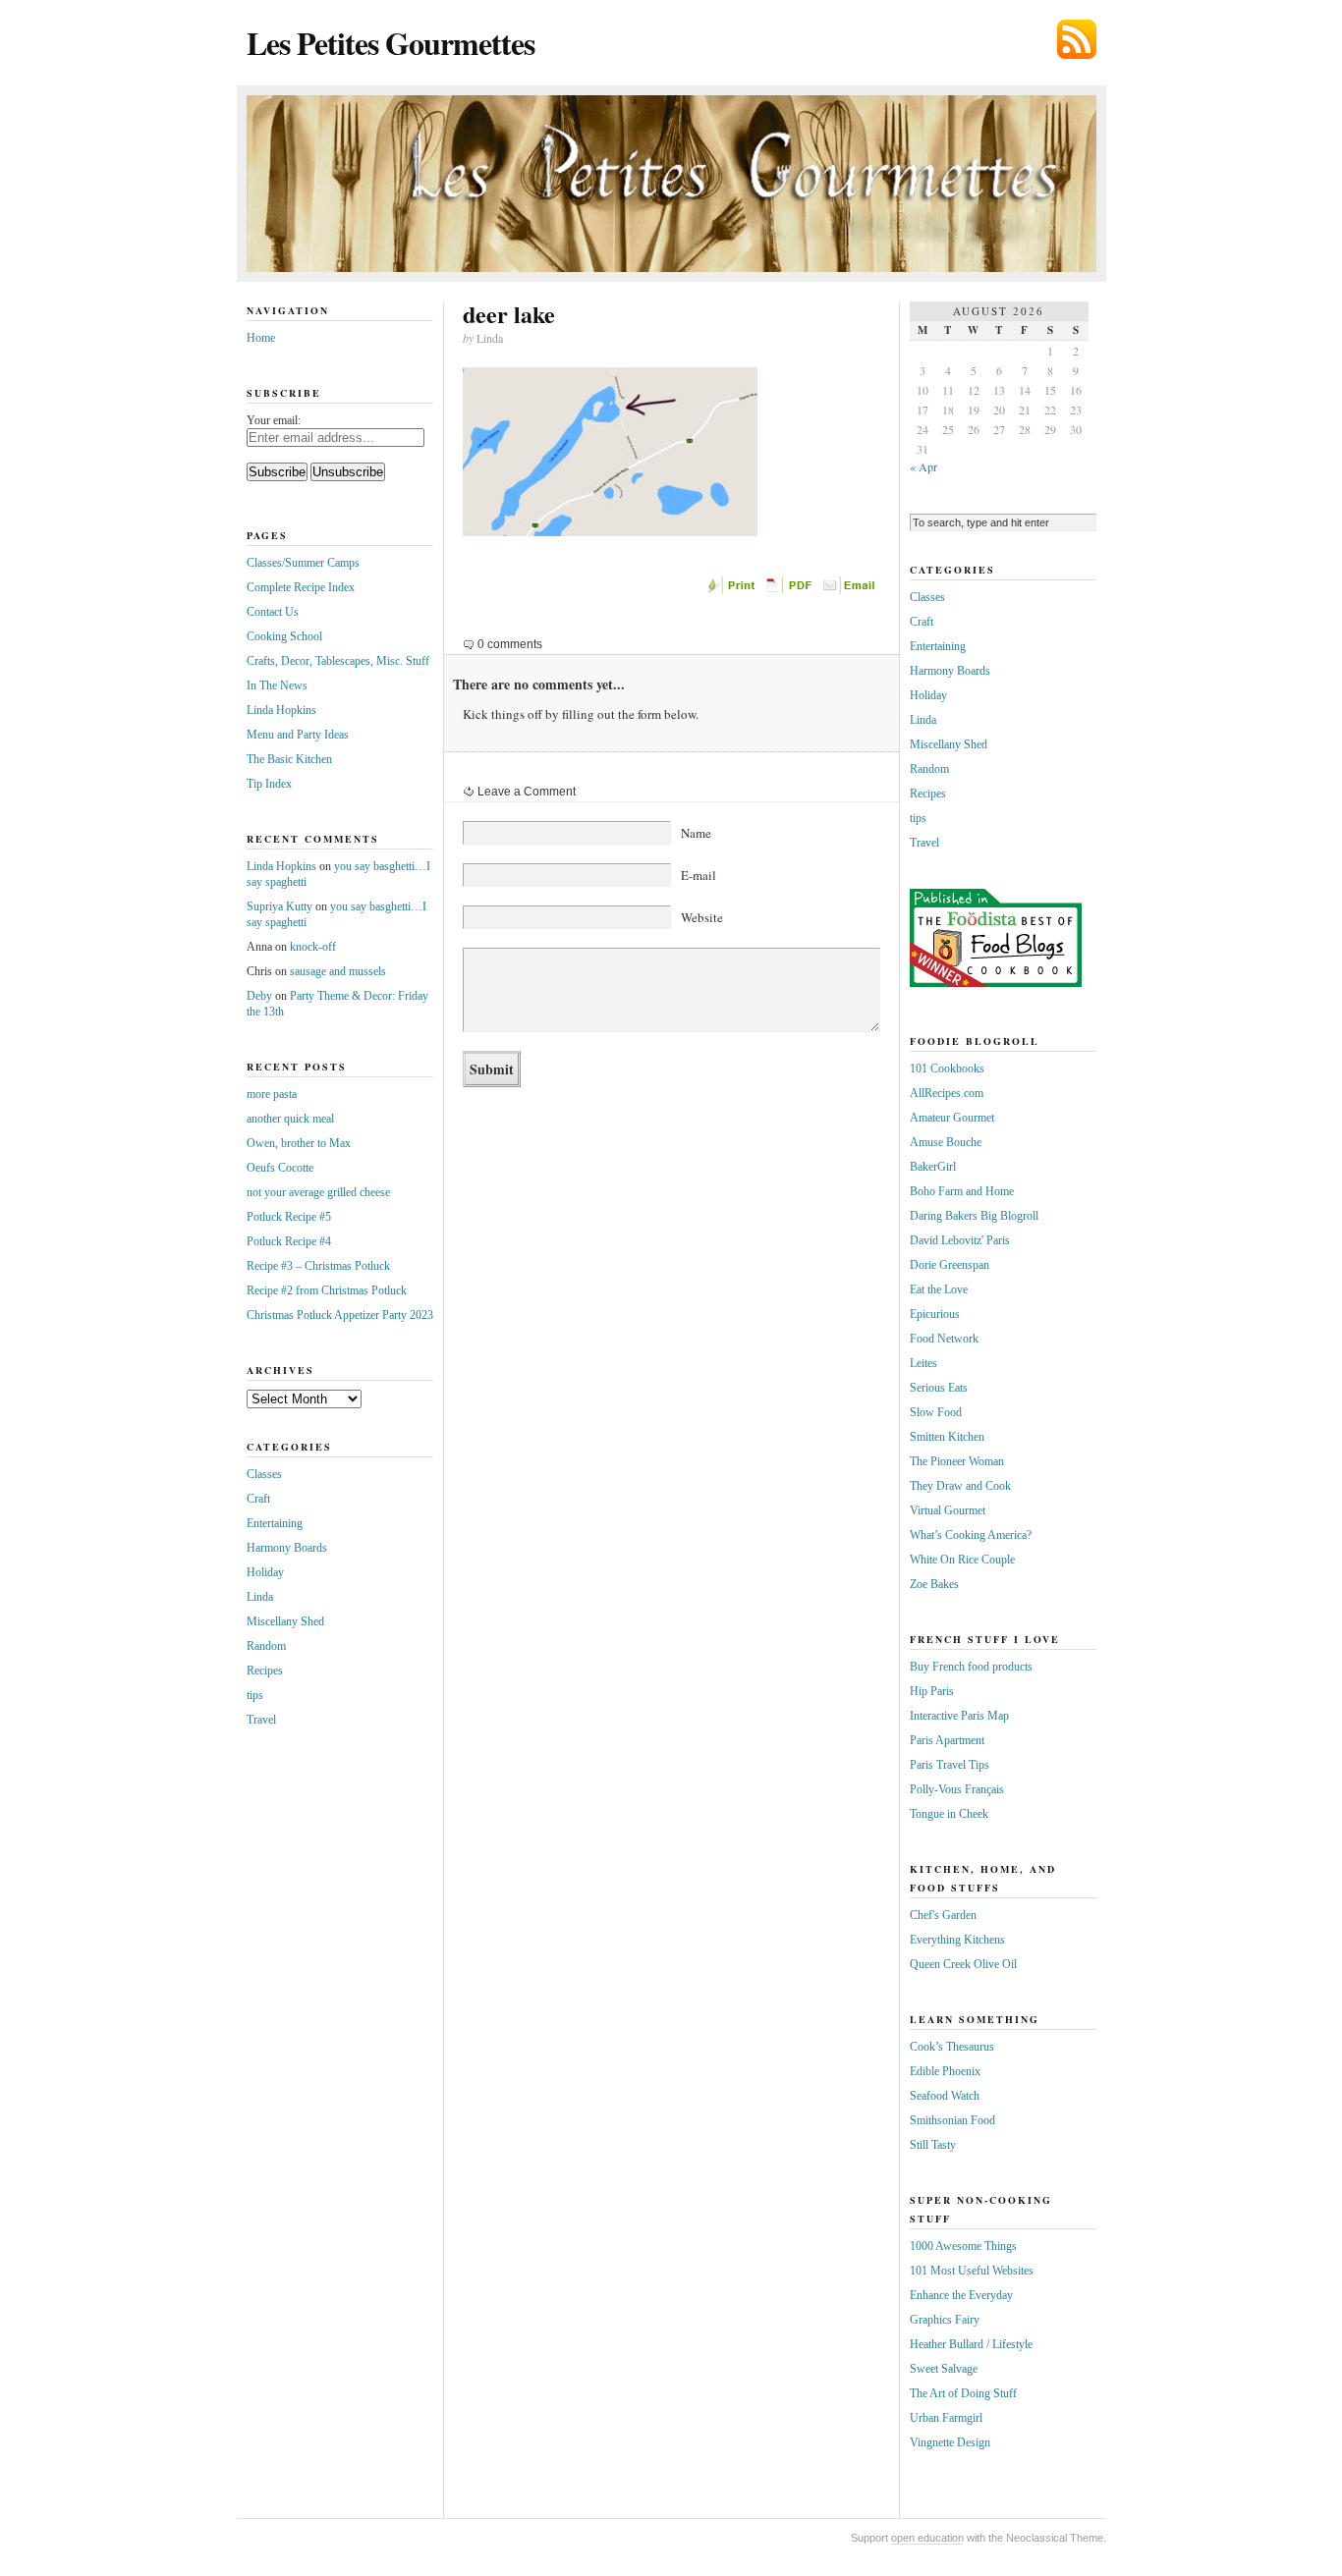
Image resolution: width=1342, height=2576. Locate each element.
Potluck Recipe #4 (289, 1241)
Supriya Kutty (280, 906)
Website (702, 917)
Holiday (265, 1572)
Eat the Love (939, 1289)
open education (927, 2538)
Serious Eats (939, 1388)
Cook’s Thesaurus (952, 2047)
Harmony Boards (287, 1548)
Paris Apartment (947, 1740)
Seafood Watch (945, 2096)
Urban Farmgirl (946, 2418)
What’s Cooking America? (971, 1535)
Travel (261, 1720)
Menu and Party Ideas (298, 735)
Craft (258, 1499)
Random (266, 1646)
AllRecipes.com (947, 1093)
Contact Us (273, 612)
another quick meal (290, 1119)
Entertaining (275, 1523)
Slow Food (936, 1412)
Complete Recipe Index (301, 587)
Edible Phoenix (945, 2071)
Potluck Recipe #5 (289, 1217)
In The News (277, 685)
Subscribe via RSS (1077, 39)
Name (696, 833)
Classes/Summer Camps (303, 563)
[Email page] (851, 590)
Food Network (944, 1339)
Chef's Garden (943, 1915)
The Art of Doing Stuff (963, 2393)
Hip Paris (932, 1691)
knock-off (313, 947)
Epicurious (935, 1314)
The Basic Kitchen (289, 759)
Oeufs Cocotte (280, 1168)
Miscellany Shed (285, 1621)
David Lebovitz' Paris (960, 1240)
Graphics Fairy (945, 2320)
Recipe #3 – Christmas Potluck (318, 1266)
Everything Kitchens (957, 1940)
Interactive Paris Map (959, 1716)
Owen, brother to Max (299, 1143)
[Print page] (733, 590)
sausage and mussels (338, 971)
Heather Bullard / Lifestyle (971, 2344)
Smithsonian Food (952, 2120)
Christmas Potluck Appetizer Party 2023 (340, 1315)
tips (255, 1695)
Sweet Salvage (944, 2369)
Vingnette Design (950, 2442)
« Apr (923, 466)
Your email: (274, 420)
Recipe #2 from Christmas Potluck (327, 1290)
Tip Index (269, 784)
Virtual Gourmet (948, 1510)
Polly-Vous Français (957, 1789)
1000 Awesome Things (963, 2246)
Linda (260, 1597)
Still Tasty (933, 2145)
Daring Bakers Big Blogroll (974, 1216)
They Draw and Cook (960, 1486)
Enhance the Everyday (961, 2295)
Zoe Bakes (934, 1584)
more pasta (272, 1094)
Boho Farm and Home (962, 1191)
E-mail (699, 875)
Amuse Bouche (946, 1142)
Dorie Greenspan (950, 1265)
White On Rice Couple (962, 1560)
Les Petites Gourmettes (391, 43)
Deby (259, 996)
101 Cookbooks (947, 1069)
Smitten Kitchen (947, 1437)
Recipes (265, 1671)
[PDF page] (792, 590)
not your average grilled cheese (318, 1192)
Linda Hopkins (281, 710)
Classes (264, 1474)
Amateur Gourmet (952, 1118)
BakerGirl (933, 1167)
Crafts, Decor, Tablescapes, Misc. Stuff (338, 661)
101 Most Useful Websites (972, 2271)
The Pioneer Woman (957, 1461)
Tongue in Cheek (949, 1814)
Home (261, 338)
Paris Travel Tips (950, 1765)
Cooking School (284, 636)
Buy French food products (971, 1667)
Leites (923, 1363)
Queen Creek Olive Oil (963, 1964)
